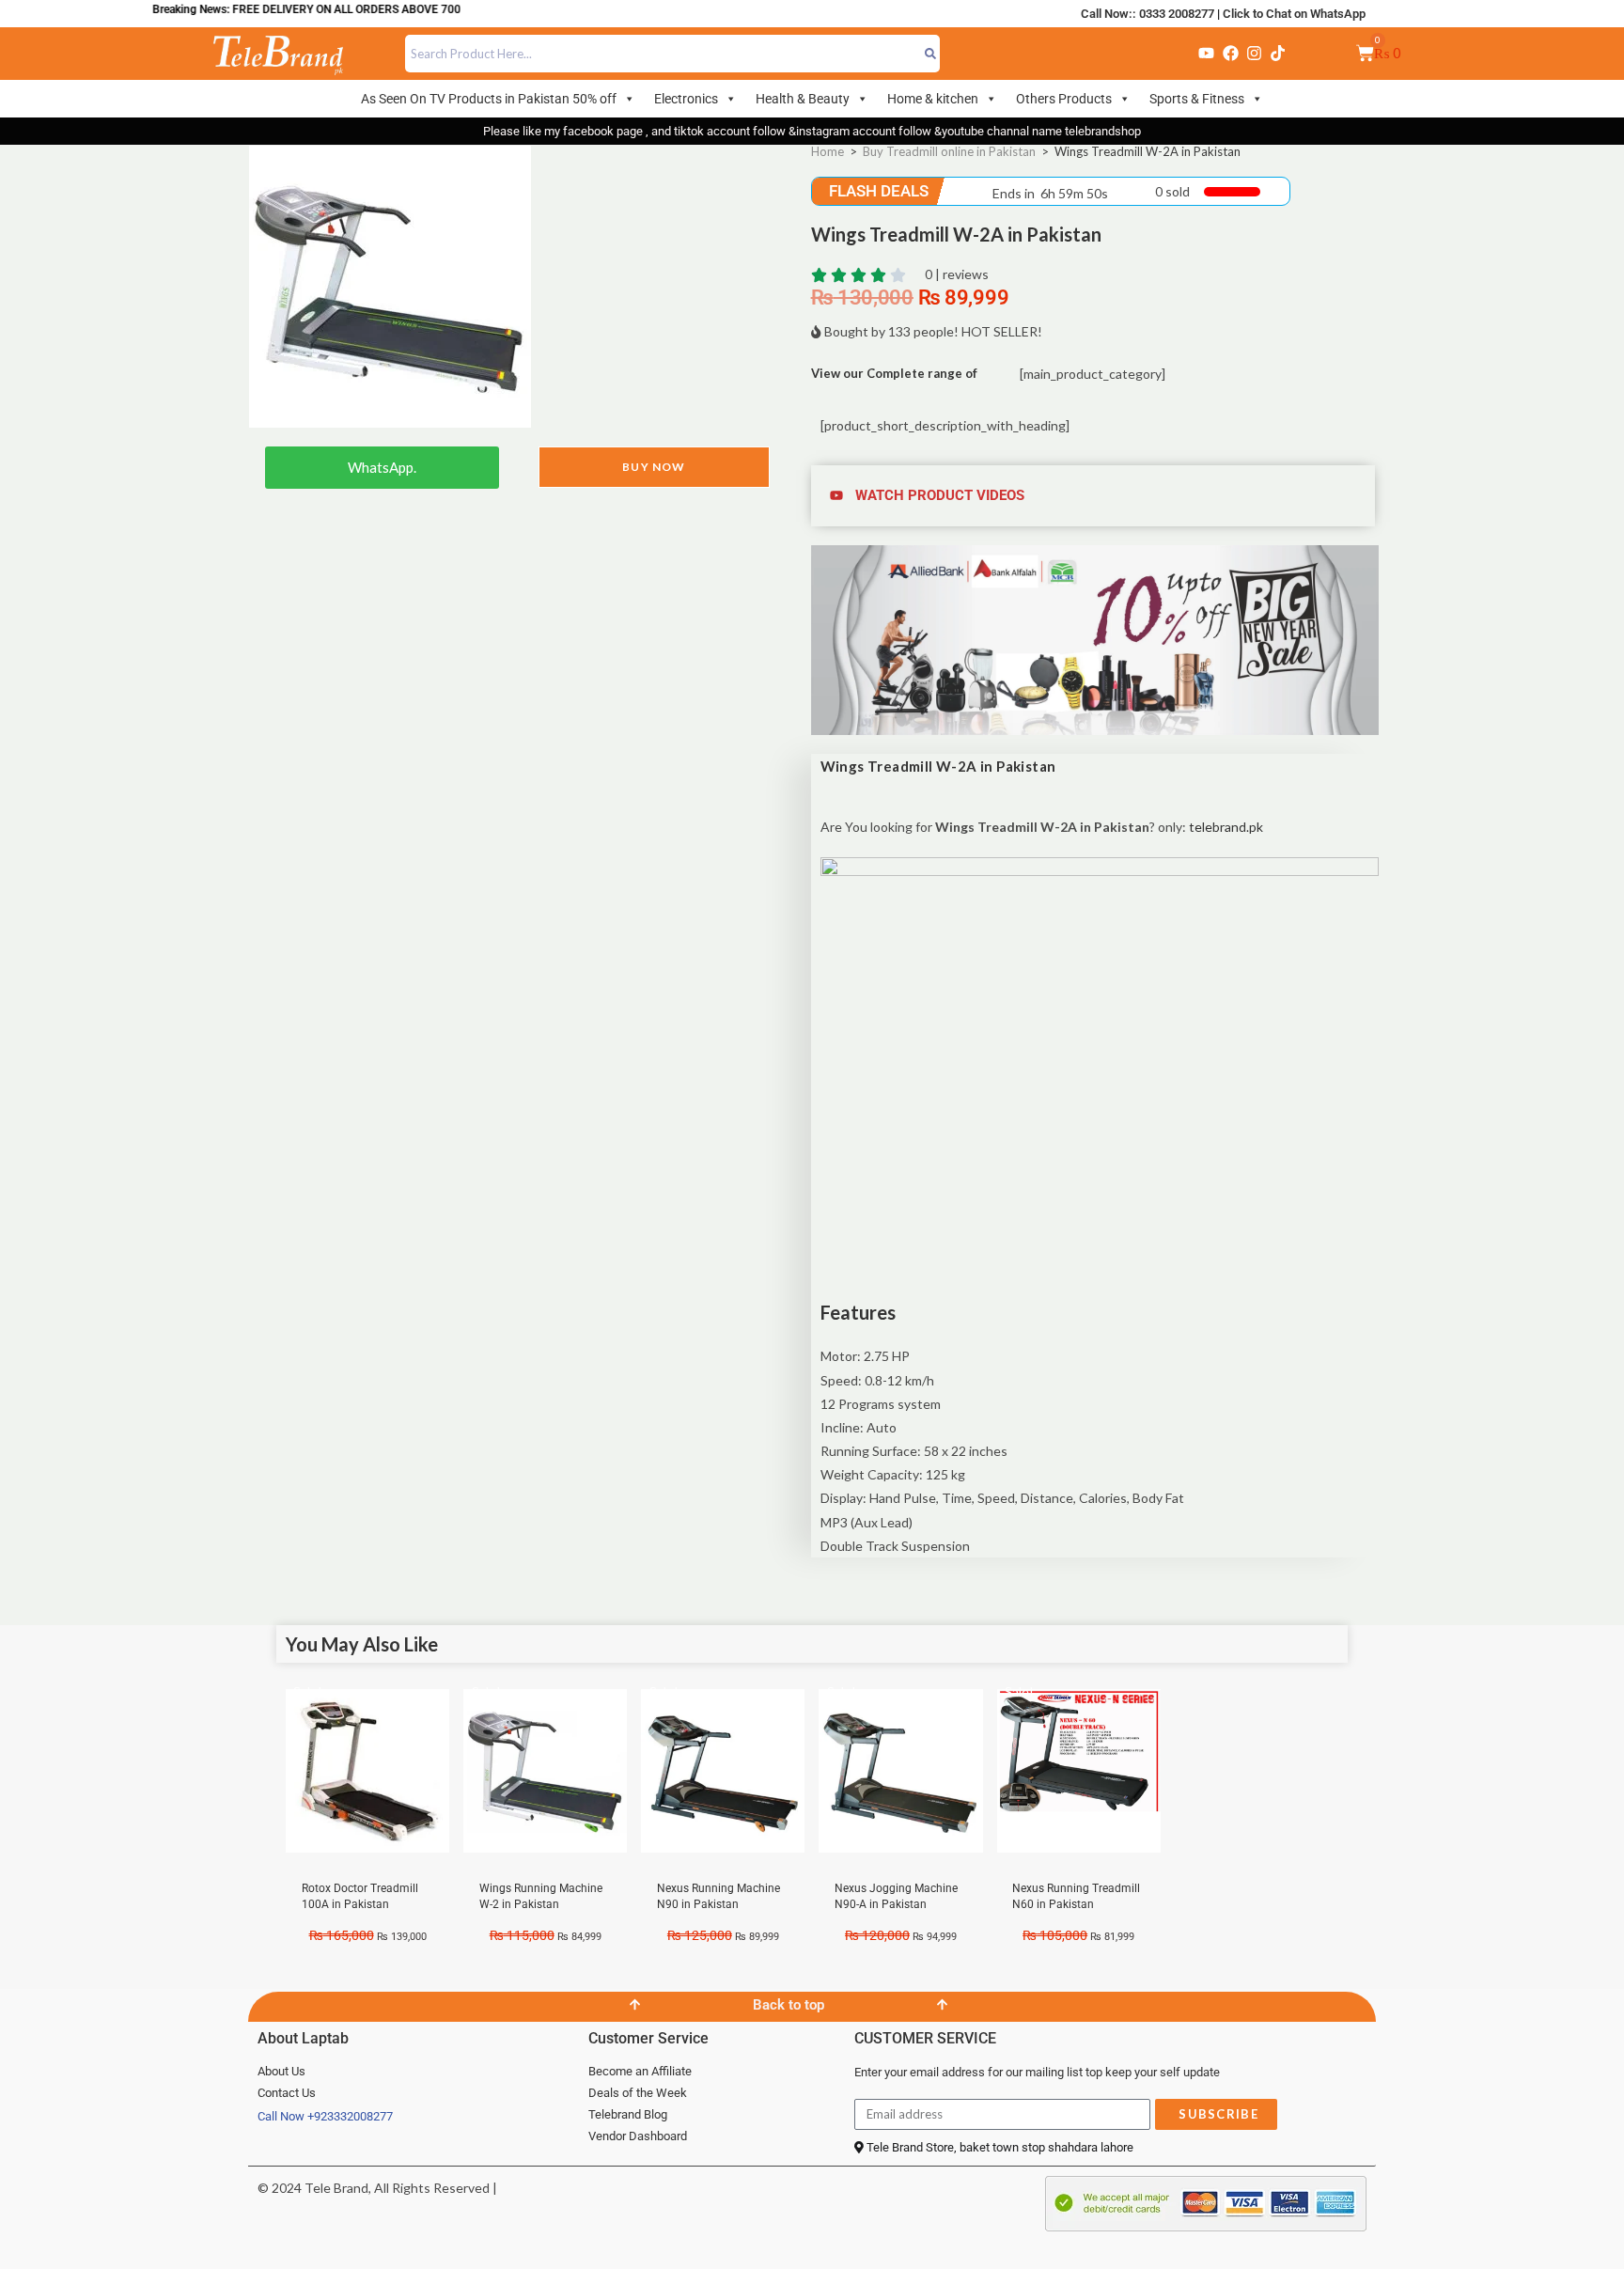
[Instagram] (1254, 54)
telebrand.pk (1226, 827)
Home (828, 151)
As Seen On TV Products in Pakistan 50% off (489, 99)
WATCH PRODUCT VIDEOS (940, 495)
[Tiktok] (1278, 54)
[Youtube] (1207, 54)
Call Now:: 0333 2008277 (1148, 14)
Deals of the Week (638, 2093)
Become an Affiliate (640, 2071)
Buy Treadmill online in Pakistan (949, 151)
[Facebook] (1230, 54)
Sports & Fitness (1197, 99)
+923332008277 (350, 2116)
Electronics (686, 99)
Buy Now (654, 467)
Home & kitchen (933, 99)
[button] (1095, 496)
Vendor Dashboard (638, 2136)
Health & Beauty (803, 99)
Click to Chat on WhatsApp (1294, 14)
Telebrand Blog (628, 2114)
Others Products (1064, 99)
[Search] (931, 54)
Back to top (789, 2005)
